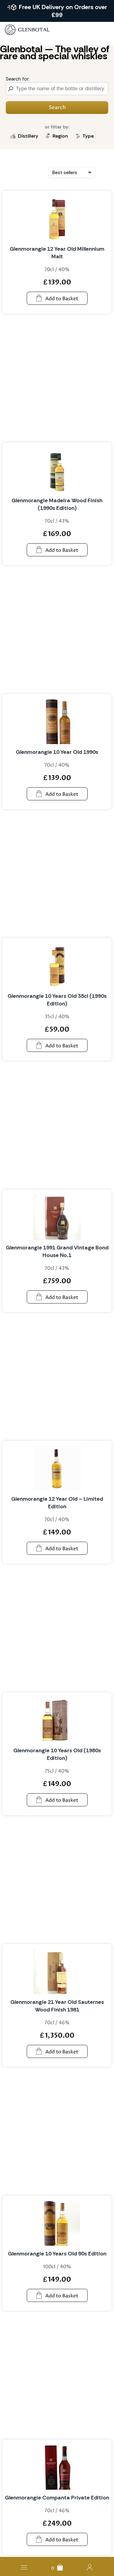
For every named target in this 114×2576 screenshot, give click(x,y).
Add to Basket (62, 299)
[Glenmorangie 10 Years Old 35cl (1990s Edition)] (57, 965)
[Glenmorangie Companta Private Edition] (57, 2467)
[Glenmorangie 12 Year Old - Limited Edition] (57, 1468)
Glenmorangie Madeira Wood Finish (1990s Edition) (57, 504)
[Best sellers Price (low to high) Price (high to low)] (72, 172)
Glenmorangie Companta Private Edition (57, 2498)
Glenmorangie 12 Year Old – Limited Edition (57, 1503)
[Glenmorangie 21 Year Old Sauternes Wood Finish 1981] (57, 1971)
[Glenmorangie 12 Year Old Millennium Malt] (57, 218)
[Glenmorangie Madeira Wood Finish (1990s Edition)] (57, 470)
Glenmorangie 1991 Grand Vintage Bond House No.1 (57, 1251)
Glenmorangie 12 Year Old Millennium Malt (57, 253)
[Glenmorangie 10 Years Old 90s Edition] (57, 2223)
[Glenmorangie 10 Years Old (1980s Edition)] (57, 1720)
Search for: (18, 79)
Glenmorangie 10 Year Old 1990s (57, 752)
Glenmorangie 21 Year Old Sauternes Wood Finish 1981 (57, 2006)
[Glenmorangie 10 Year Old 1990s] (57, 721)
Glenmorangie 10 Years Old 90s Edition (57, 2254)
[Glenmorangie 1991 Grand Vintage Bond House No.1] (57, 1217)
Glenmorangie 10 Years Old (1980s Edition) (57, 1754)
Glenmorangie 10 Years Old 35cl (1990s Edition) (57, 1000)
